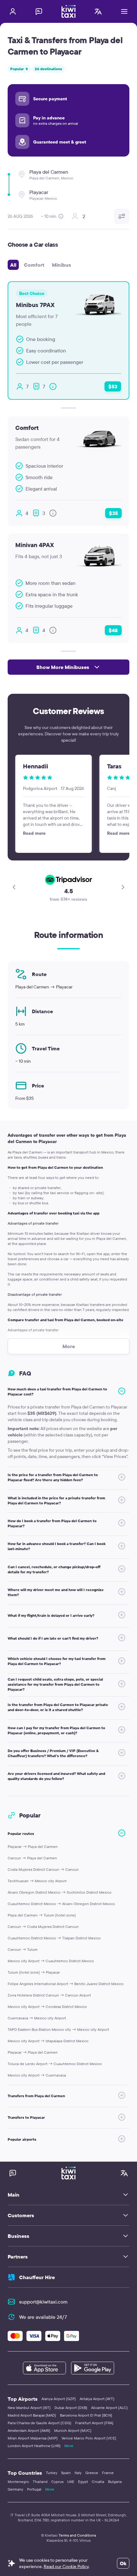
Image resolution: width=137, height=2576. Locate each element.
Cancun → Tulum (23, 1949)
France (108, 2473)
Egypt (83, 2482)
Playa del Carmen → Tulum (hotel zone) (42, 1915)
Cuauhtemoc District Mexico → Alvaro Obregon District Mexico (61, 1904)
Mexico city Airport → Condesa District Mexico (47, 2007)
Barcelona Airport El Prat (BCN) (86, 2415)
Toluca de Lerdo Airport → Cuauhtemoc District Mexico (55, 2064)
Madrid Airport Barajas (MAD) (32, 2415)
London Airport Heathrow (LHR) (34, 2446)
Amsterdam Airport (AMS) (29, 2430)
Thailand (40, 2482)
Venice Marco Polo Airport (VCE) (89, 2438)
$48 (113, 630)
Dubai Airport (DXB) (71, 2408)
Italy (78, 2473)
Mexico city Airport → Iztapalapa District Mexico (48, 2041)
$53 (113, 386)
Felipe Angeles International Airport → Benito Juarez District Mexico (66, 1984)
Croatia (98, 2482)
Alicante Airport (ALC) (109, 2408)
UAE (71, 2482)
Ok (123, 2563)
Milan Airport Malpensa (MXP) (33, 2438)
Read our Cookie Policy (66, 2566)
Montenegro (18, 2482)
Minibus (61, 265)
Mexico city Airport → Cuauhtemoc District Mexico (51, 1961)
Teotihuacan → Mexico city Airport (37, 1881)
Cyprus (57, 2482)
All (13, 265)
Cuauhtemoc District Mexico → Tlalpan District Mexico (54, 1938)
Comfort (34, 265)
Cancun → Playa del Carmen (32, 1858)
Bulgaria (115, 2482)
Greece (92, 2473)
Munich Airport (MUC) (73, 2430)
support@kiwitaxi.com (43, 2302)
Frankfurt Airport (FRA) (94, 2423)
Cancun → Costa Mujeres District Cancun (43, 1927)
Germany (15, 2489)
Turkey (52, 2473)
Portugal (34, 2489)
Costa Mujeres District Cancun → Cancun (43, 1869)
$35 (113, 513)
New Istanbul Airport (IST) (29, 2408)
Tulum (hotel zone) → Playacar (34, 1972)
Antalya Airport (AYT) (97, 2399)
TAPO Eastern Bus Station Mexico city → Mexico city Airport (58, 2029)
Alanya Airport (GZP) (59, 2399)
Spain (66, 2473)
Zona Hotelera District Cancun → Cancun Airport (49, 1995)
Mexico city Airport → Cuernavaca (37, 2075)
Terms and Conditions (77, 2535)
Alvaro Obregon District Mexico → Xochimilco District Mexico (60, 1892)
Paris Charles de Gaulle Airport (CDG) (40, 2423)
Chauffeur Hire (37, 2277)
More (69, 2446)
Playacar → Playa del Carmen (33, 1847)
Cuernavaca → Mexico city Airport (37, 2018)
